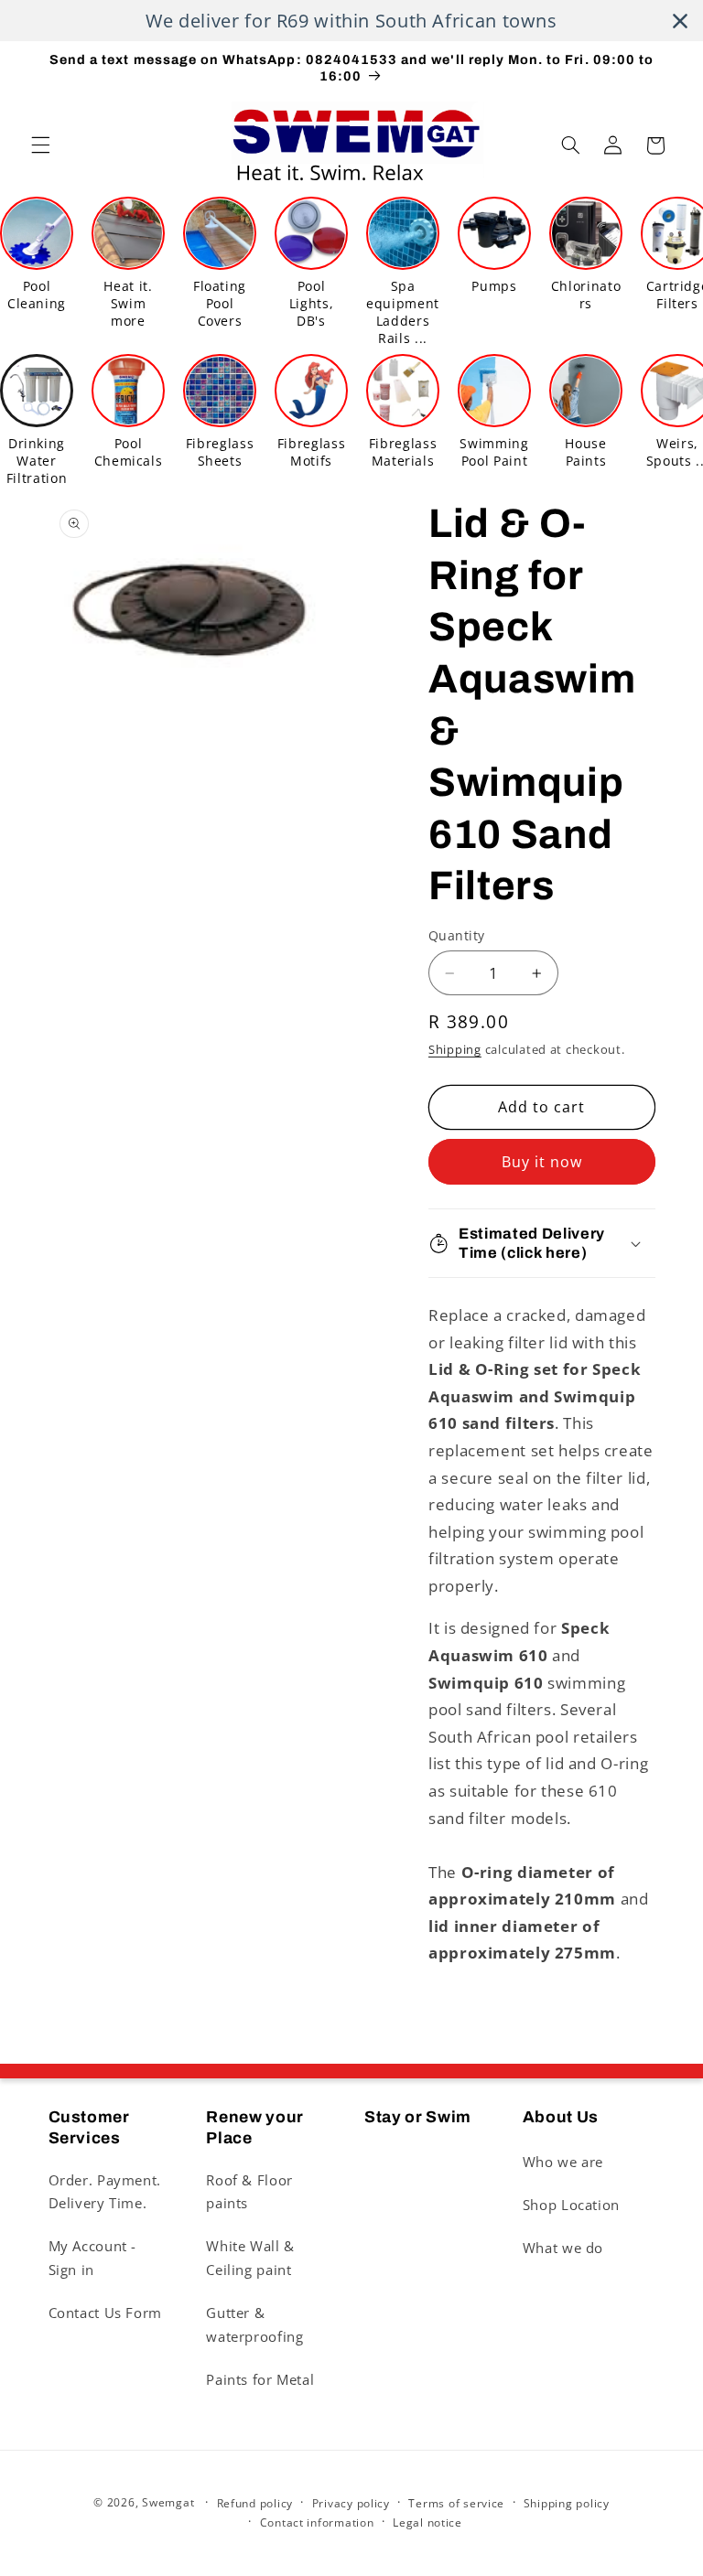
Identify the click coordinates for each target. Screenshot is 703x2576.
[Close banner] (680, 21)
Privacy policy (351, 2503)
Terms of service (456, 2503)
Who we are (563, 2162)
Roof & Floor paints (249, 2192)
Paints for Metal (260, 2379)
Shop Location (571, 2205)
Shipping (455, 1050)
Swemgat (168, 2502)
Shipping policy (567, 2503)
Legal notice (427, 2522)
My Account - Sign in (93, 2258)
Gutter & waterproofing (254, 2324)
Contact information (317, 2522)
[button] (40, 145)
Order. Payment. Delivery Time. (105, 2192)
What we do (563, 2248)
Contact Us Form (105, 2313)
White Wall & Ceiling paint (250, 2258)
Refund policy (255, 2503)
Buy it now (542, 1162)
